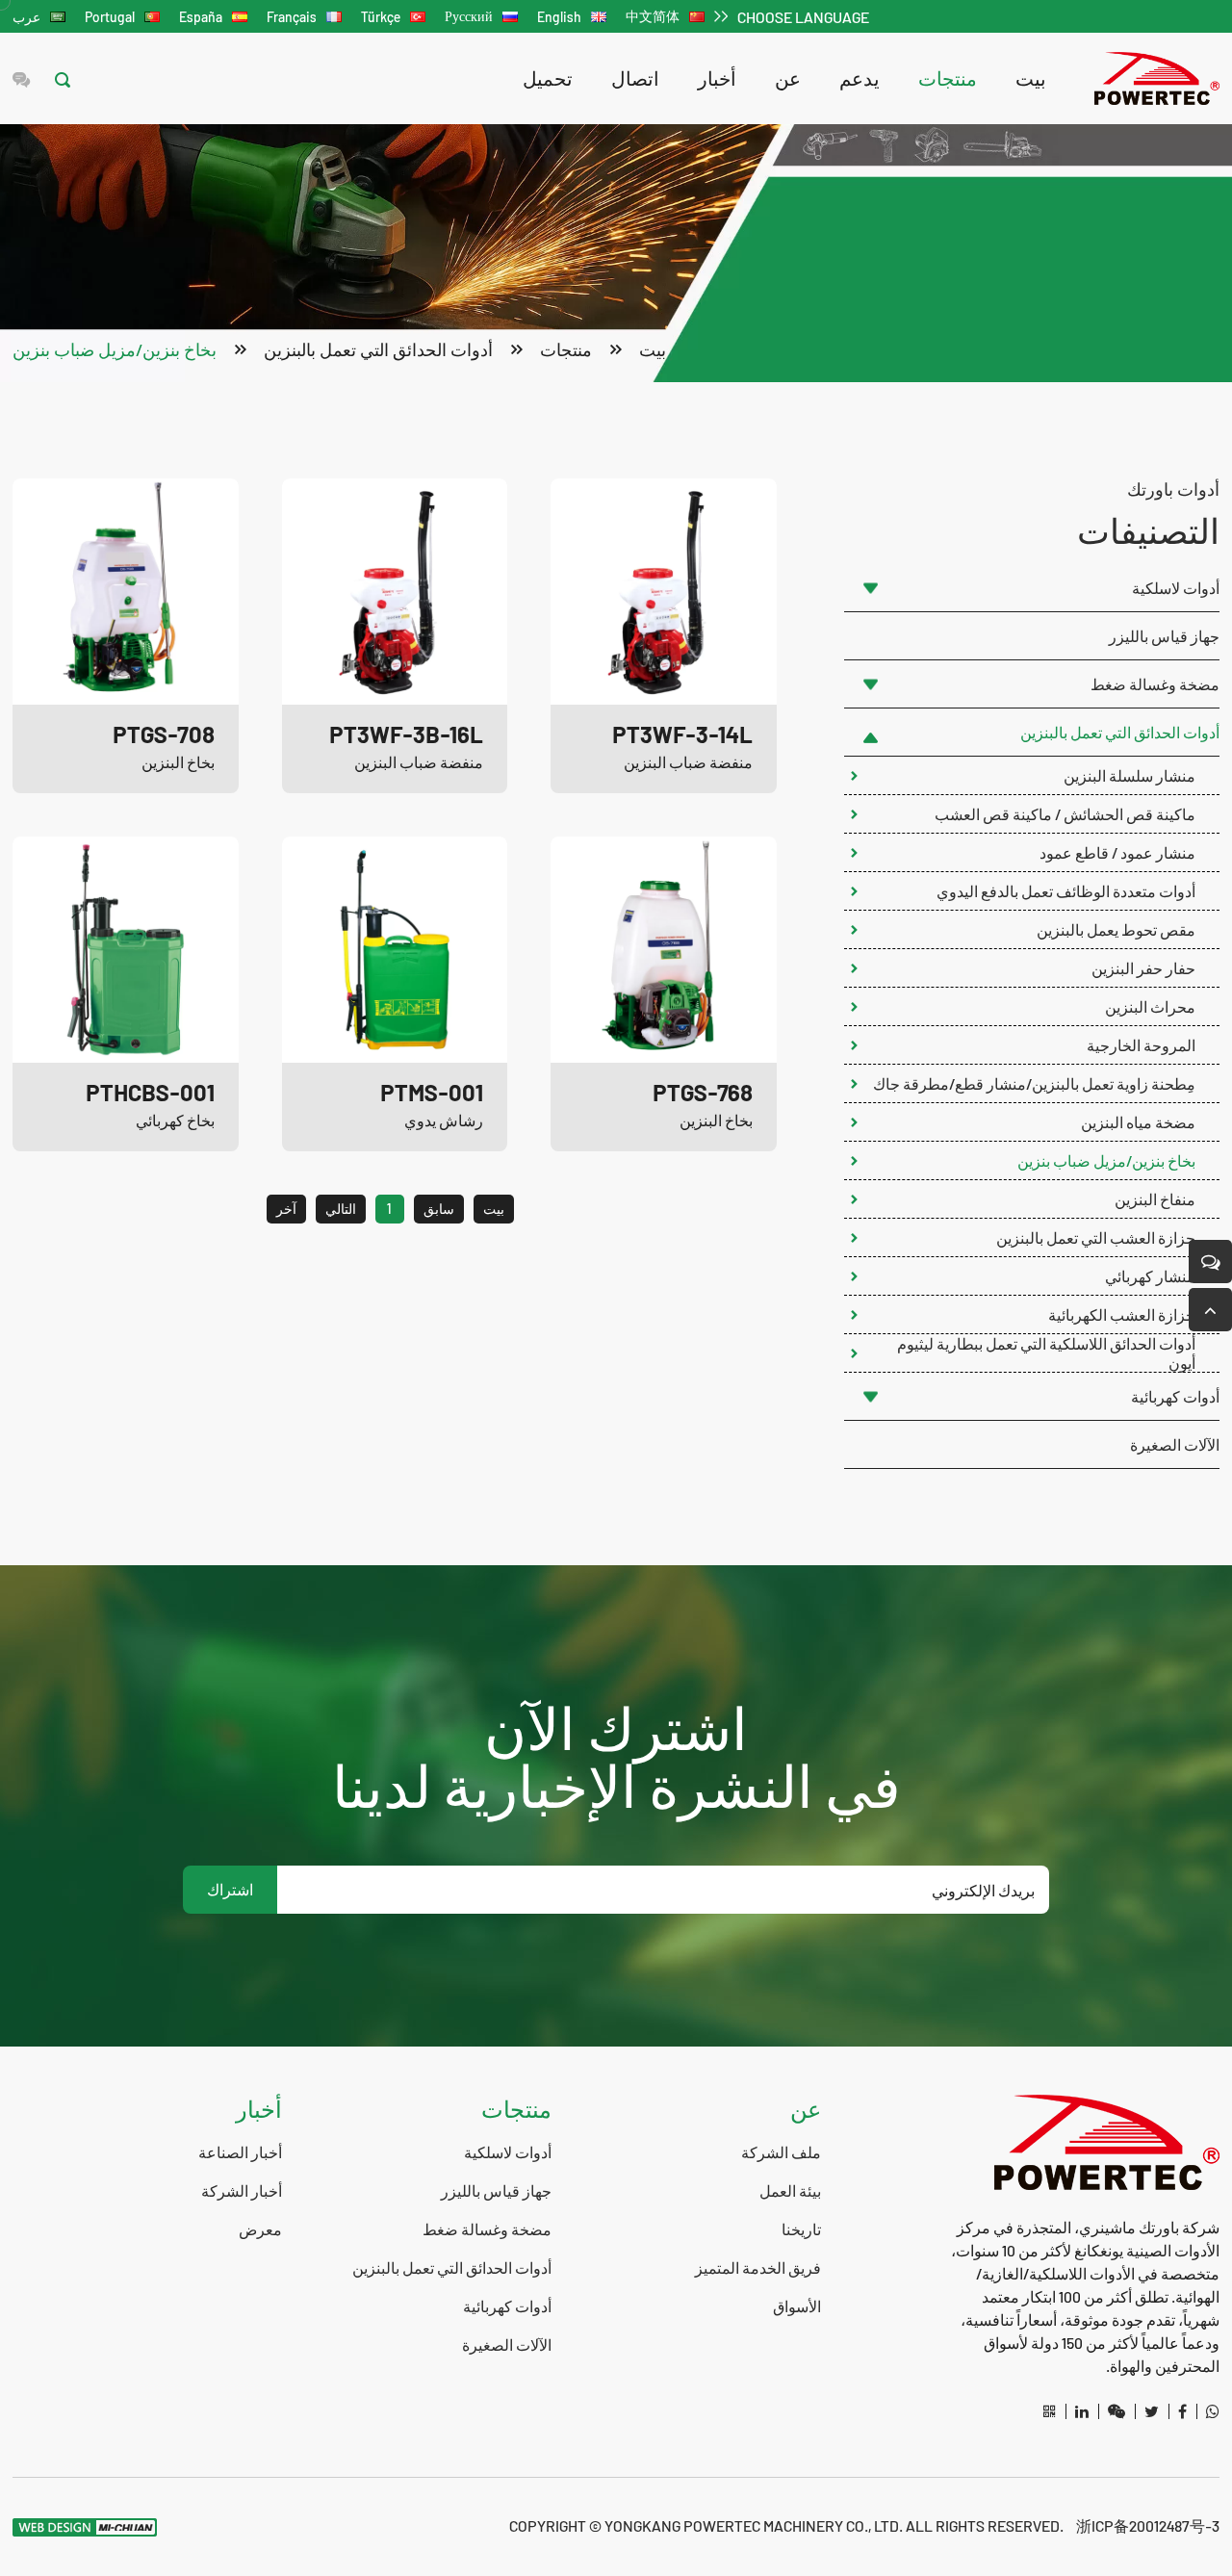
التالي (341, 1209)
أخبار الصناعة (240, 2152)
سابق (439, 1209)
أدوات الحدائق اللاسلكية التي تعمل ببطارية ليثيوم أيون (1046, 1353)
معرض (260, 2229)
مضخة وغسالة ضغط (1155, 684)
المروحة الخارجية (1141, 1045)
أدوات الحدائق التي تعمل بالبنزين (378, 349)
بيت (1031, 78)
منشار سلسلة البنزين (1129, 775)
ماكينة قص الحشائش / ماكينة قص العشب (1065, 814)
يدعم (860, 78)
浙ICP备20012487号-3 (1148, 2525)
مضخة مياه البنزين (1138, 1122)
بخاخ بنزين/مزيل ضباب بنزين (115, 349)
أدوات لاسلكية (1176, 588)
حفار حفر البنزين (1143, 968)
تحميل (548, 78)
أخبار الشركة (242, 2190)
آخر (286, 1209)
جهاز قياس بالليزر (1164, 636)
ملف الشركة (781, 2152)
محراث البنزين (1150, 1006)
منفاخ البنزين (1155, 1199)
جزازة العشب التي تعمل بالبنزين (1096, 1237)
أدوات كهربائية (1175, 1396)
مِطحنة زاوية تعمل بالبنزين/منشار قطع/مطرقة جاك (1034, 1083)
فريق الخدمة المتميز (758, 2267)
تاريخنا (801, 2229)
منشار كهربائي (1150, 1276)
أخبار (717, 78)
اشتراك (230, 1889)
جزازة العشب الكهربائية (1122, 1314)
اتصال (635, 78)
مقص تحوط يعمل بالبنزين (1116, 929)
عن (788, 78)
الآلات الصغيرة (1175, 1444)
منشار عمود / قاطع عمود (1117, 852)
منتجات (948, 78)
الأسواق (797, 2306)
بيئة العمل (790, 2190)
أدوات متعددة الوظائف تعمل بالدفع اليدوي (1066, 891)
